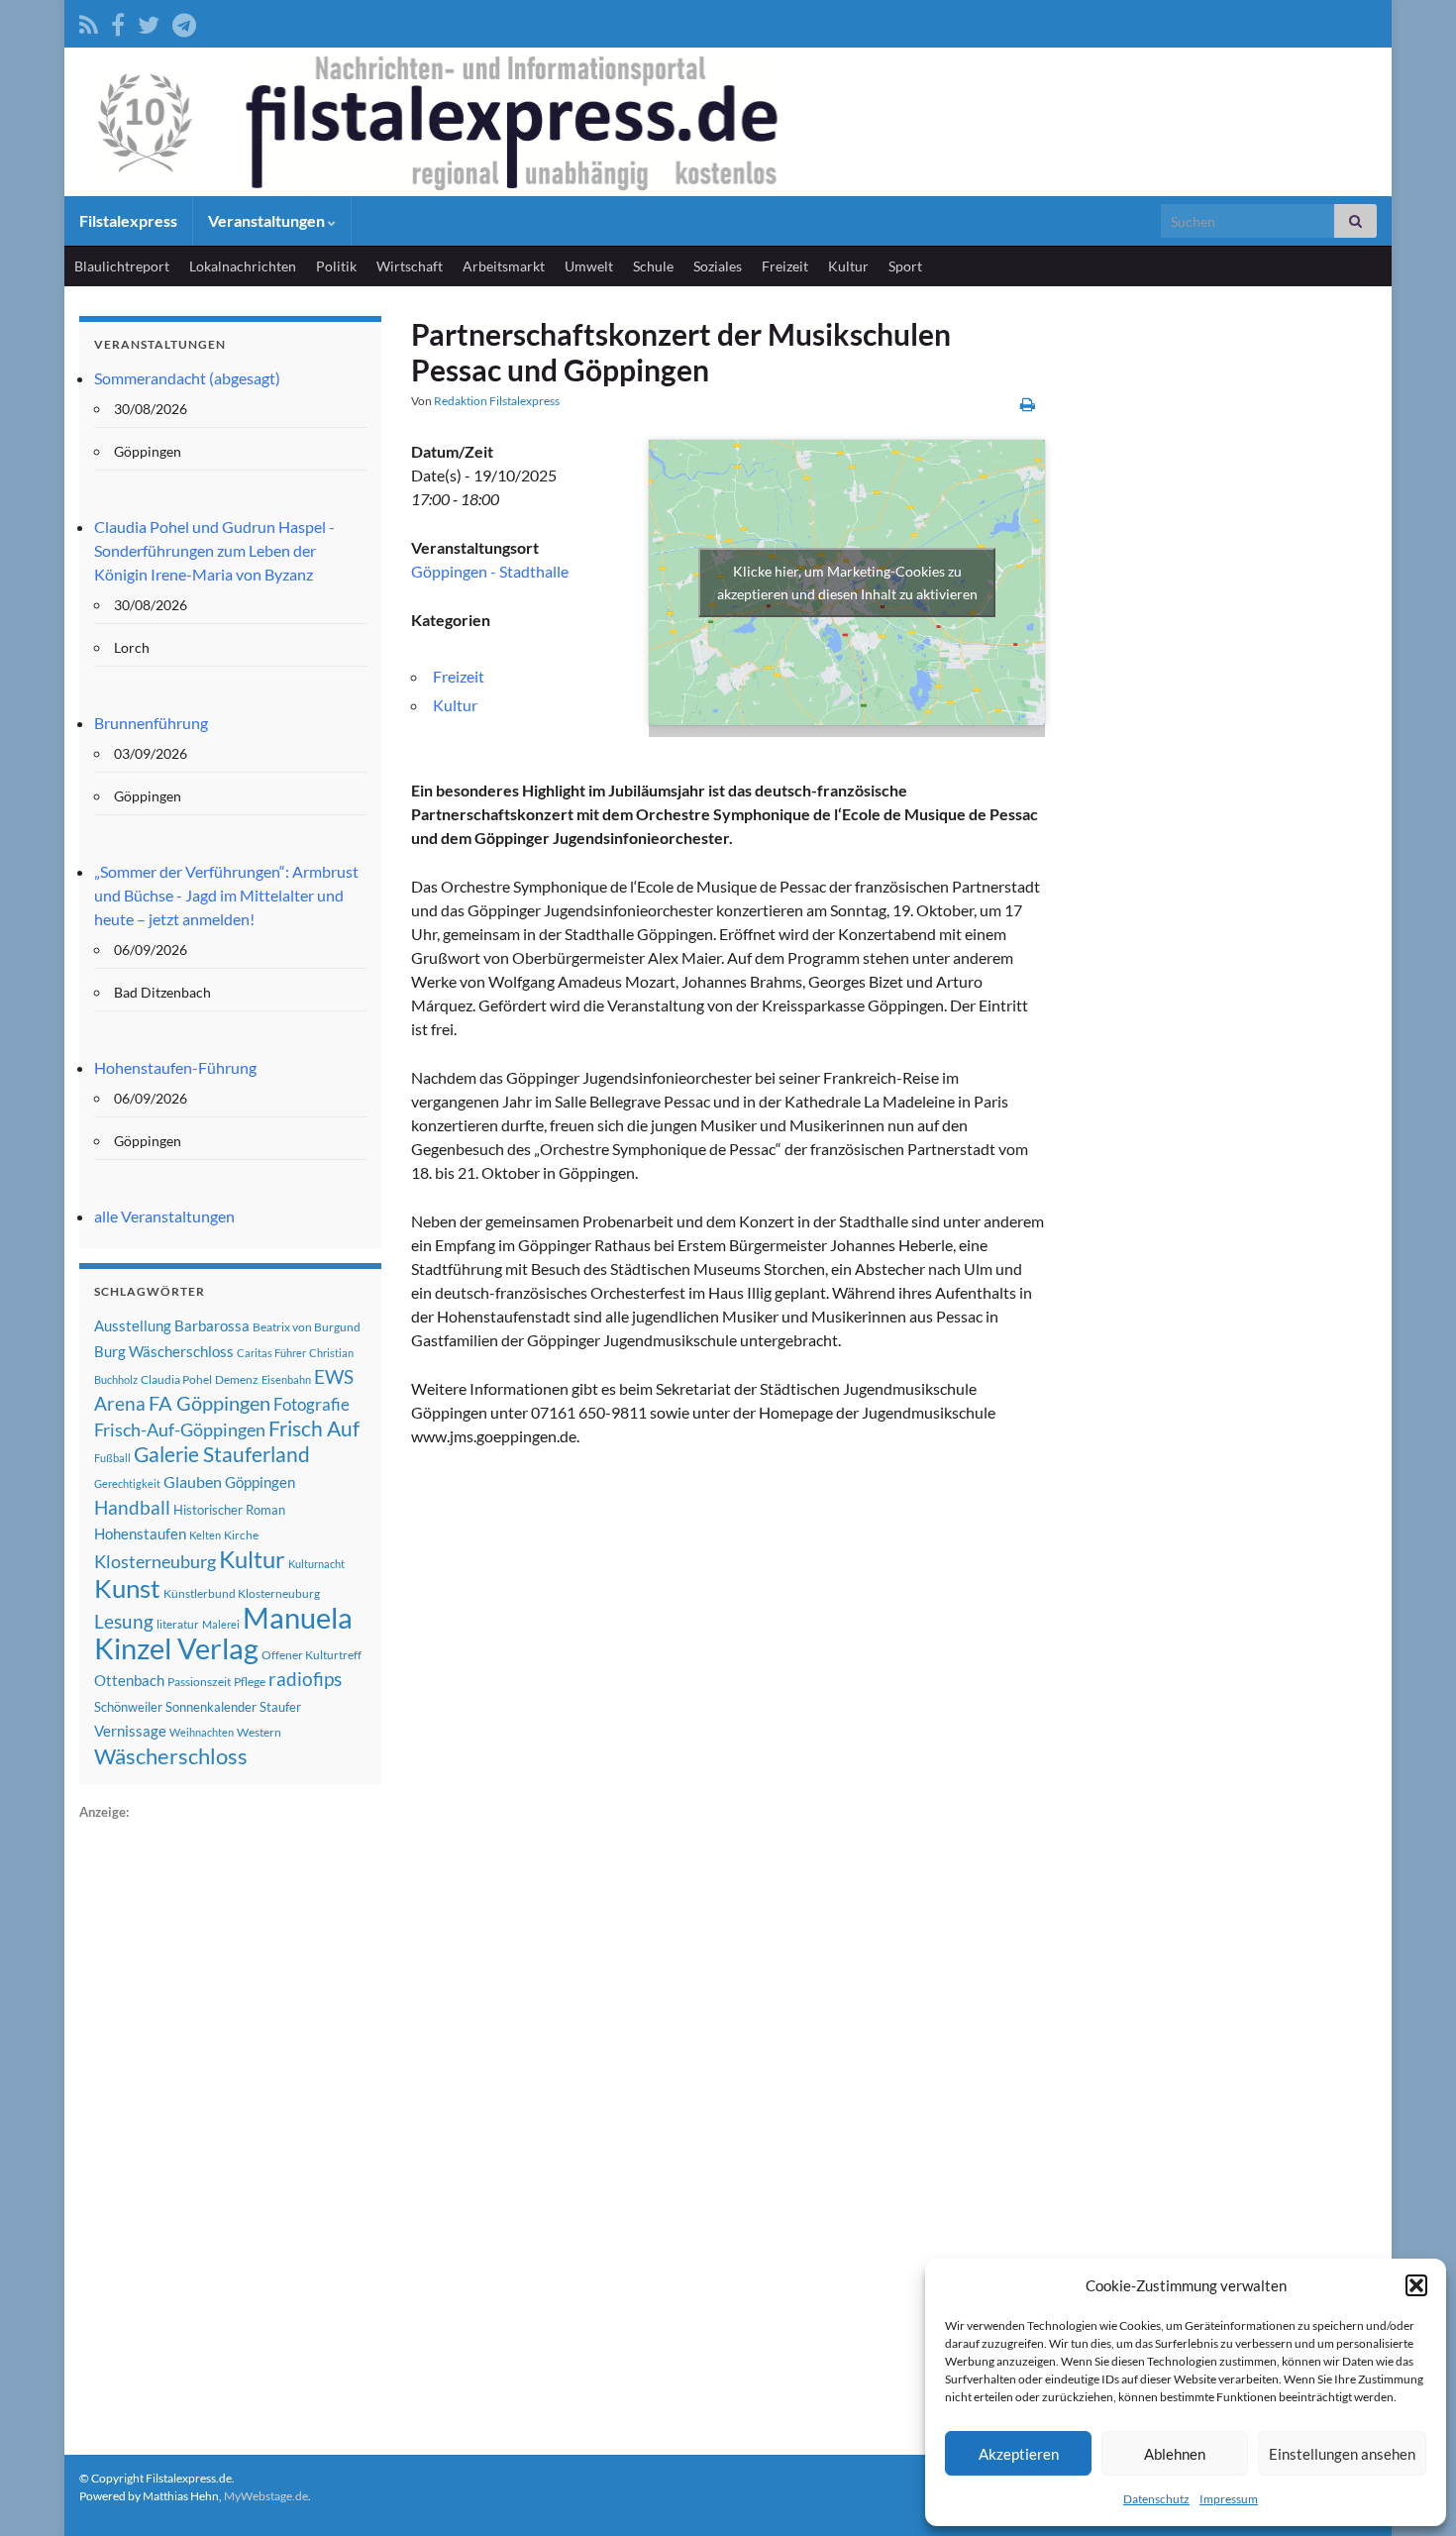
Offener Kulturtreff (312, 1655)
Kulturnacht (316, 1564)
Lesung (124, 1621)
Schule (653, 266)
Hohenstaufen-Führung (175, 1067)
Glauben (193, 1481)
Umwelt (589, 266)
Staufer (280, 1707)
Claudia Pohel (176, 1379)
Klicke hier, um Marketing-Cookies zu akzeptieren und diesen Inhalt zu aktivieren (847, 582)
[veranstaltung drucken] (1028, 404)
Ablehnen (1175, 2454)
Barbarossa (212, 1325)
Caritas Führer (271, 1353)
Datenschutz (1156, 2499)
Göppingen (260, 1482)
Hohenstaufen (140, 1533)
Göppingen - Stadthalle (490, 571)
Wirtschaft (410, 266)
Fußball (112, 1458)
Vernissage (130, 1731)
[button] (1416, 2285)
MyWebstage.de (266, 2496)
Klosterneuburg (155, 1561)
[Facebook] (118, 21)
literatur (178, 1624)
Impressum (1229, 2499)
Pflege (250, 1682)
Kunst (127, 1588)
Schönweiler (128, 1707)
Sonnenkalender (211, 1707)
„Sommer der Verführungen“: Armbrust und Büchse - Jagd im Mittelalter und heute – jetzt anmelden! (226, 895)
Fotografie (312, 1404)
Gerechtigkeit (127, 1483)
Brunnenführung (151, 723)
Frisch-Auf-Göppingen (180, 1429)
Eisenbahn (286, 1379)
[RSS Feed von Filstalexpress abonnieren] (89, 21)
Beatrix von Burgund (307, 1327)
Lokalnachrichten (243, 266)
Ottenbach (129, 1680)
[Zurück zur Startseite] (728, 122)
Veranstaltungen (268, 220)
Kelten (205, 1535)
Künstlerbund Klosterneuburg (242, 1593)
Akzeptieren (1019, 2454)
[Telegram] (184, 21)
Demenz (237, 1379)
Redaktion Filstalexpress (497, 401)
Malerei (221, 1624)
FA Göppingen (209, 1403)
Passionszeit (199, 1682)
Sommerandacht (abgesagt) (187, 378)
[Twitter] (149, 21)
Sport (905, 266)
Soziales (718, 266)
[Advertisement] (228, 2121)
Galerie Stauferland (222, 1454)
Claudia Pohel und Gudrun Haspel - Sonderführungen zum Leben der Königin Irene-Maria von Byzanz (214, 550)
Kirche (241, 1535)
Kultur (848, 266)
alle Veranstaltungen (164, 1216)
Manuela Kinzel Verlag (223, 1633)
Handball (132, 1508)
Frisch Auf (314, 1428)
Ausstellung (133, 1325)
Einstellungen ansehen (1342, 2454)
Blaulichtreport (122, 266)
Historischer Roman (229, 1510)
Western (259, 1732)
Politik (336, 266)
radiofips (305, 1679)
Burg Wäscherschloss (164, 1352)
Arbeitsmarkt (504, 266)
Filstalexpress (128, 220)
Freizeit (785, 266)
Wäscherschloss (171, 1756)
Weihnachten (202, 1732)
